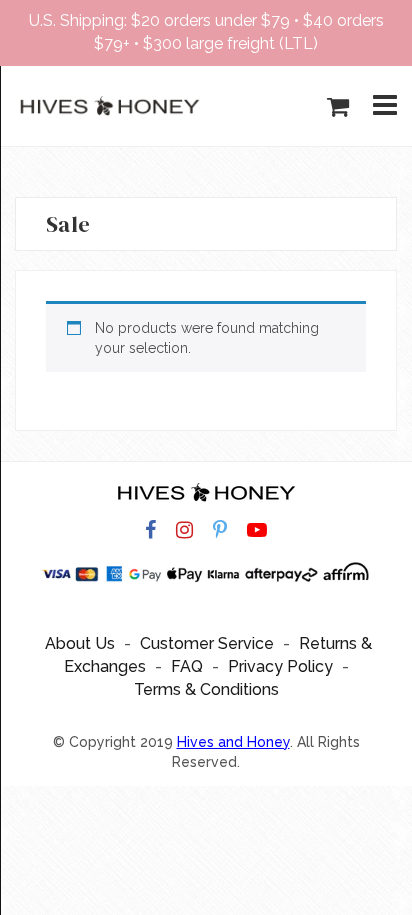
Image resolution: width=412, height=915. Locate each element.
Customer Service (207, 643)
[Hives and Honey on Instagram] (184, 530)
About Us (80, 643)
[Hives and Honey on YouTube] (257, 530)
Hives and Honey (233, 742)
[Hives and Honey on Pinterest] (220, 530)
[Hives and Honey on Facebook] (150, 530)
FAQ (187, 666)
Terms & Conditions (206, 689)
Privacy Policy (280, 666)
